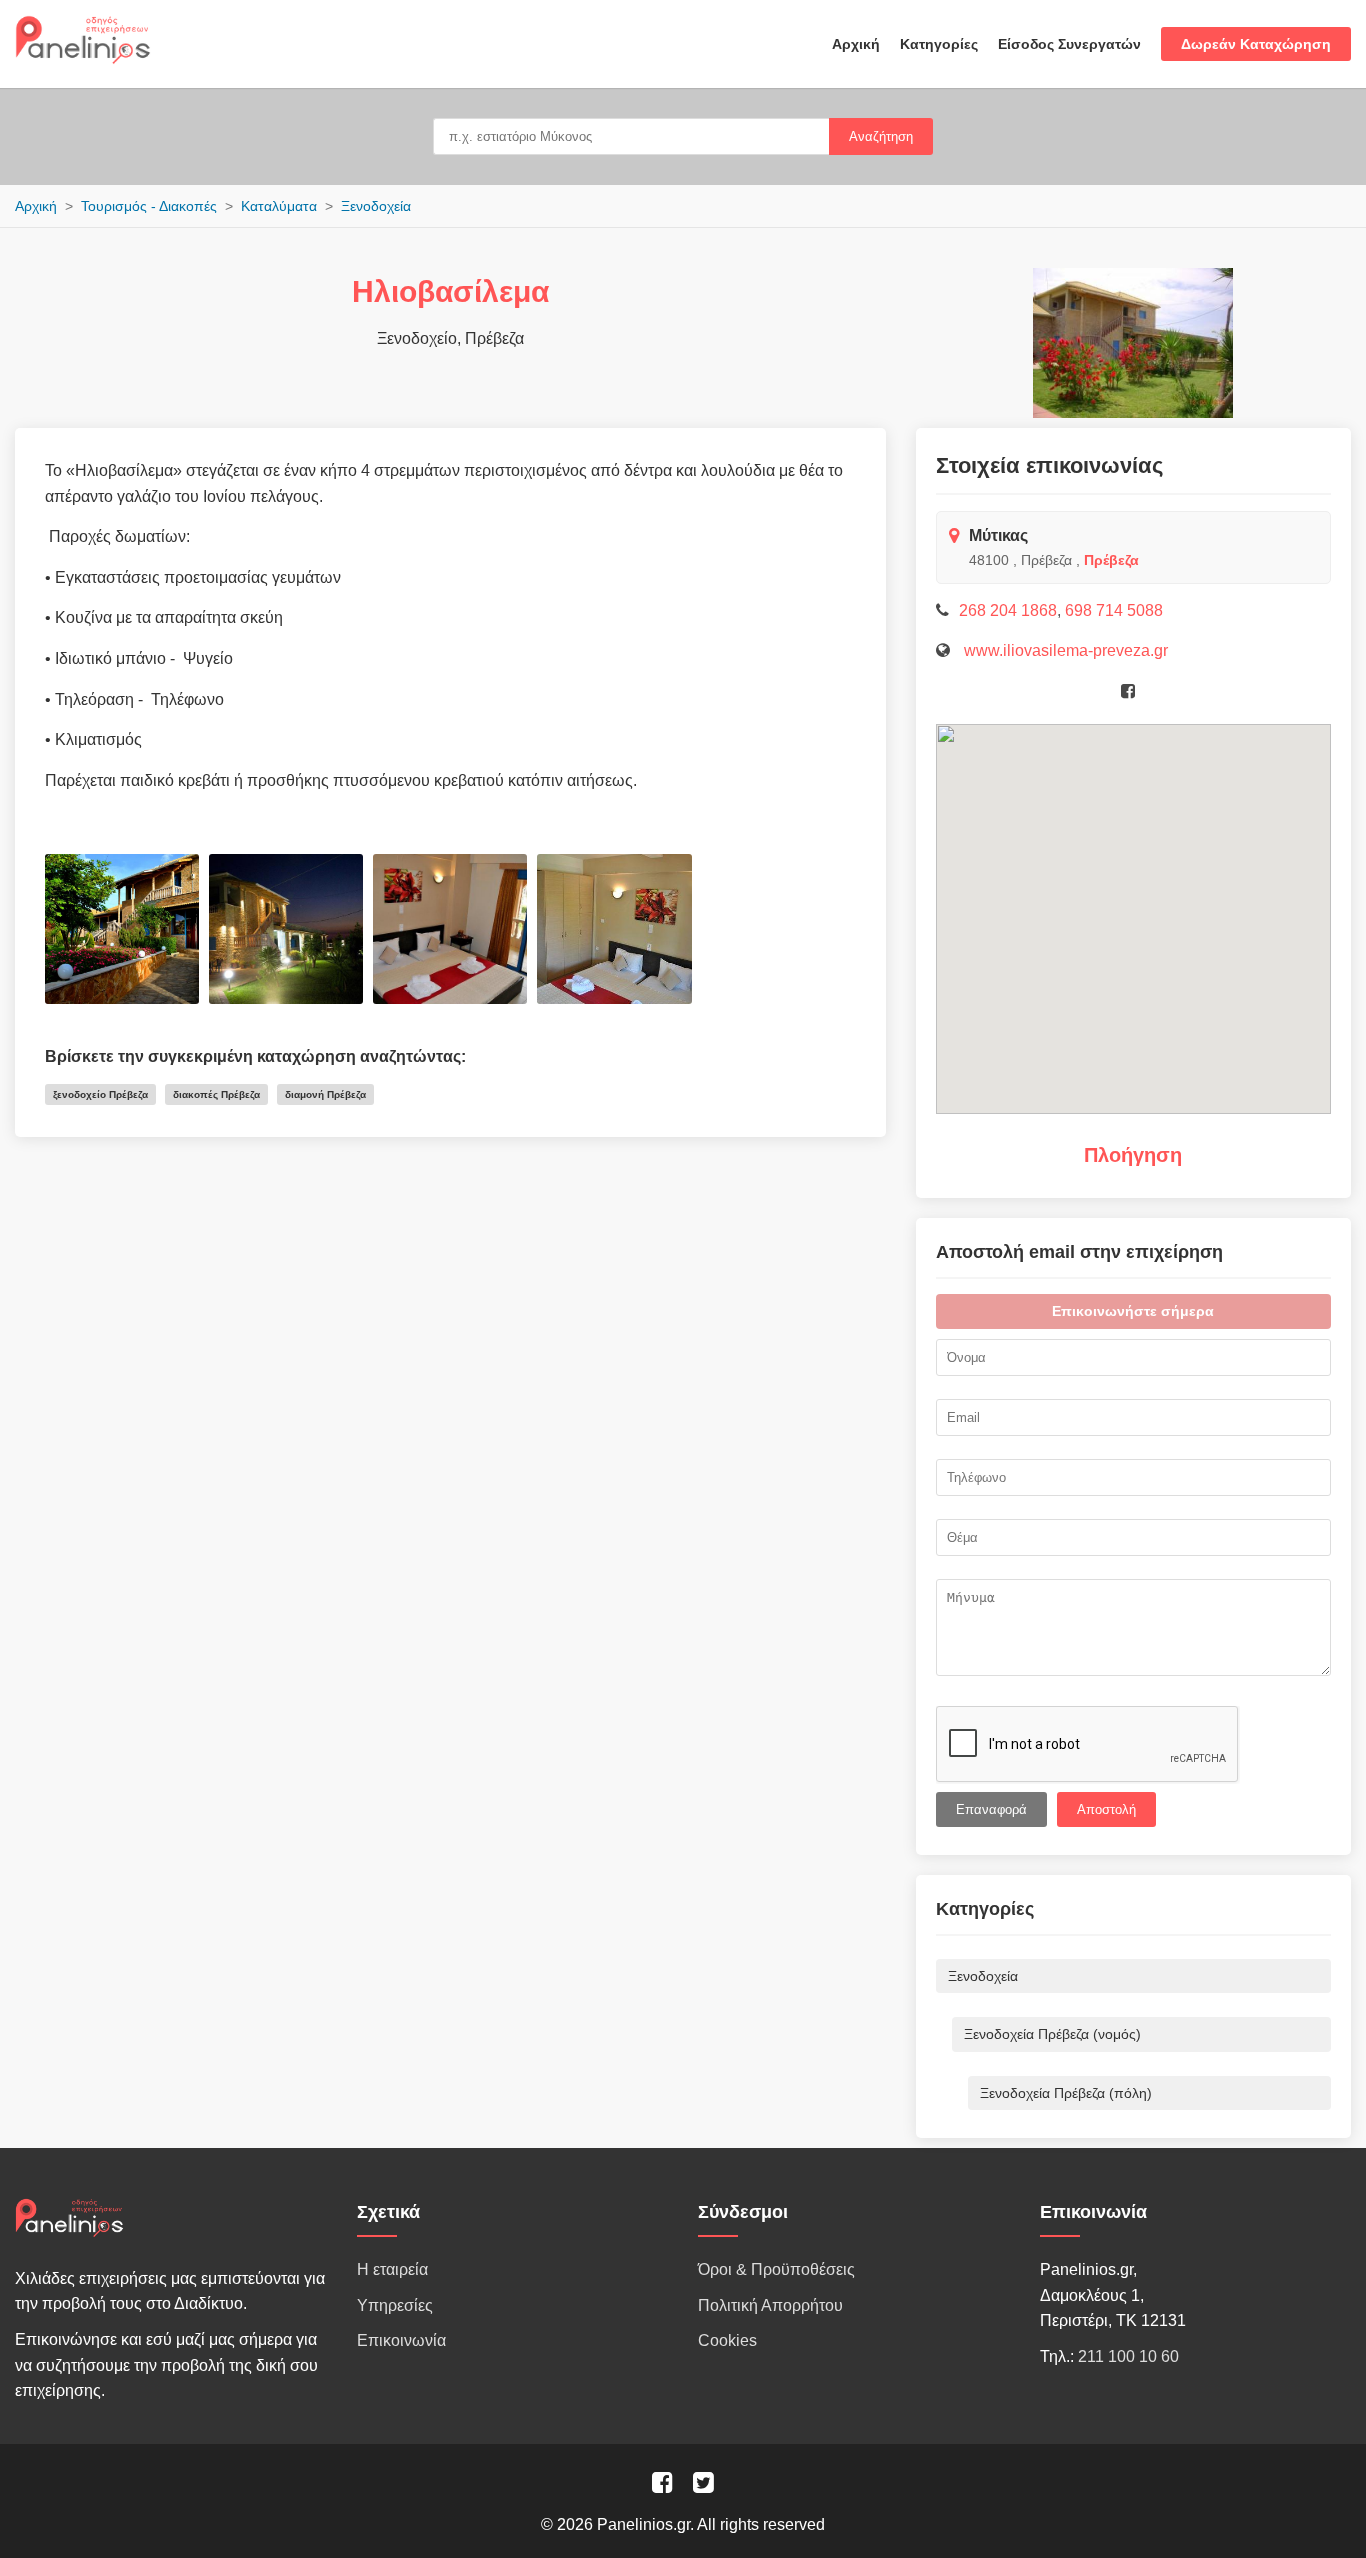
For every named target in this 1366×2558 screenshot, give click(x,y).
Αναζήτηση (881, 136)
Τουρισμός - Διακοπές (149, 206)
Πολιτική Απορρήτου (770, 2305)
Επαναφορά (991, 1809)
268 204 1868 (1008, 610)
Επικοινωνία (401, 2340)
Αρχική (856, 44)
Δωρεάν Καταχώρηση (1256, 44)
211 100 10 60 (1128, 2356)
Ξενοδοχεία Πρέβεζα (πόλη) (1066, 2093)
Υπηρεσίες (395, 2305)
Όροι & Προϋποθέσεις (776, 2269)
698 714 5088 (1114, 610)
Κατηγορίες (939, 44)
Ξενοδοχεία (376, 206)
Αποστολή (1106, 1809)
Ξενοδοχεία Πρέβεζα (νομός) (1052, 2034)
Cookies (727, 2340)
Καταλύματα (279, 206)
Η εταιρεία (392, 2269)
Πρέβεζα (1111, 560)
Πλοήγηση (1133, 1155)
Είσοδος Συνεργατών (1069, 44)
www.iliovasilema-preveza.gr (1064, 650)
